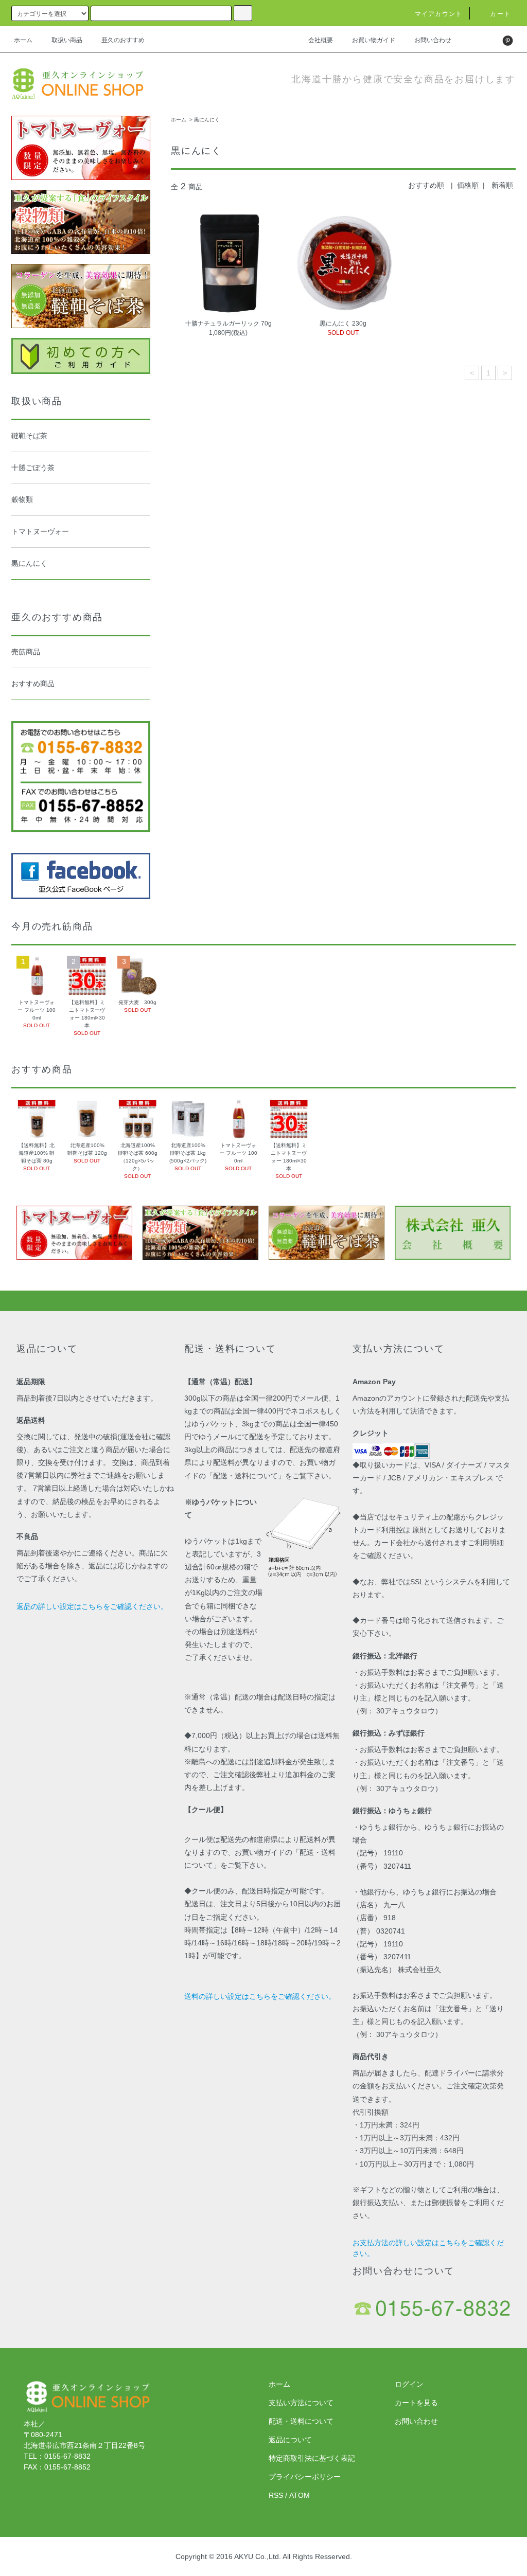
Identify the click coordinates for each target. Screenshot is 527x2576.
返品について (290, 2440)
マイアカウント (438, 14)
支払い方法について (301, 2403)
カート (500, 14)
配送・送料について (301, 2421)
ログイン (409, 2384)
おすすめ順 (426, 185)
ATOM (300, 2495)
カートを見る (416, 2403)
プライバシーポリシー (305, 2477)
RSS (276, 2495)
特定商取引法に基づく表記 (312, 2458)
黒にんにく (207, 120)
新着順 (502, 185)
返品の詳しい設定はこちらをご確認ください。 (92, 1606)
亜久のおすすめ (123, 40)
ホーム (23, 40)
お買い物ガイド (374, 40)
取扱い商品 (67, 40)
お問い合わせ (433, 40)
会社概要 (321, 40)
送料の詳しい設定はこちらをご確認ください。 (260, 1996)
